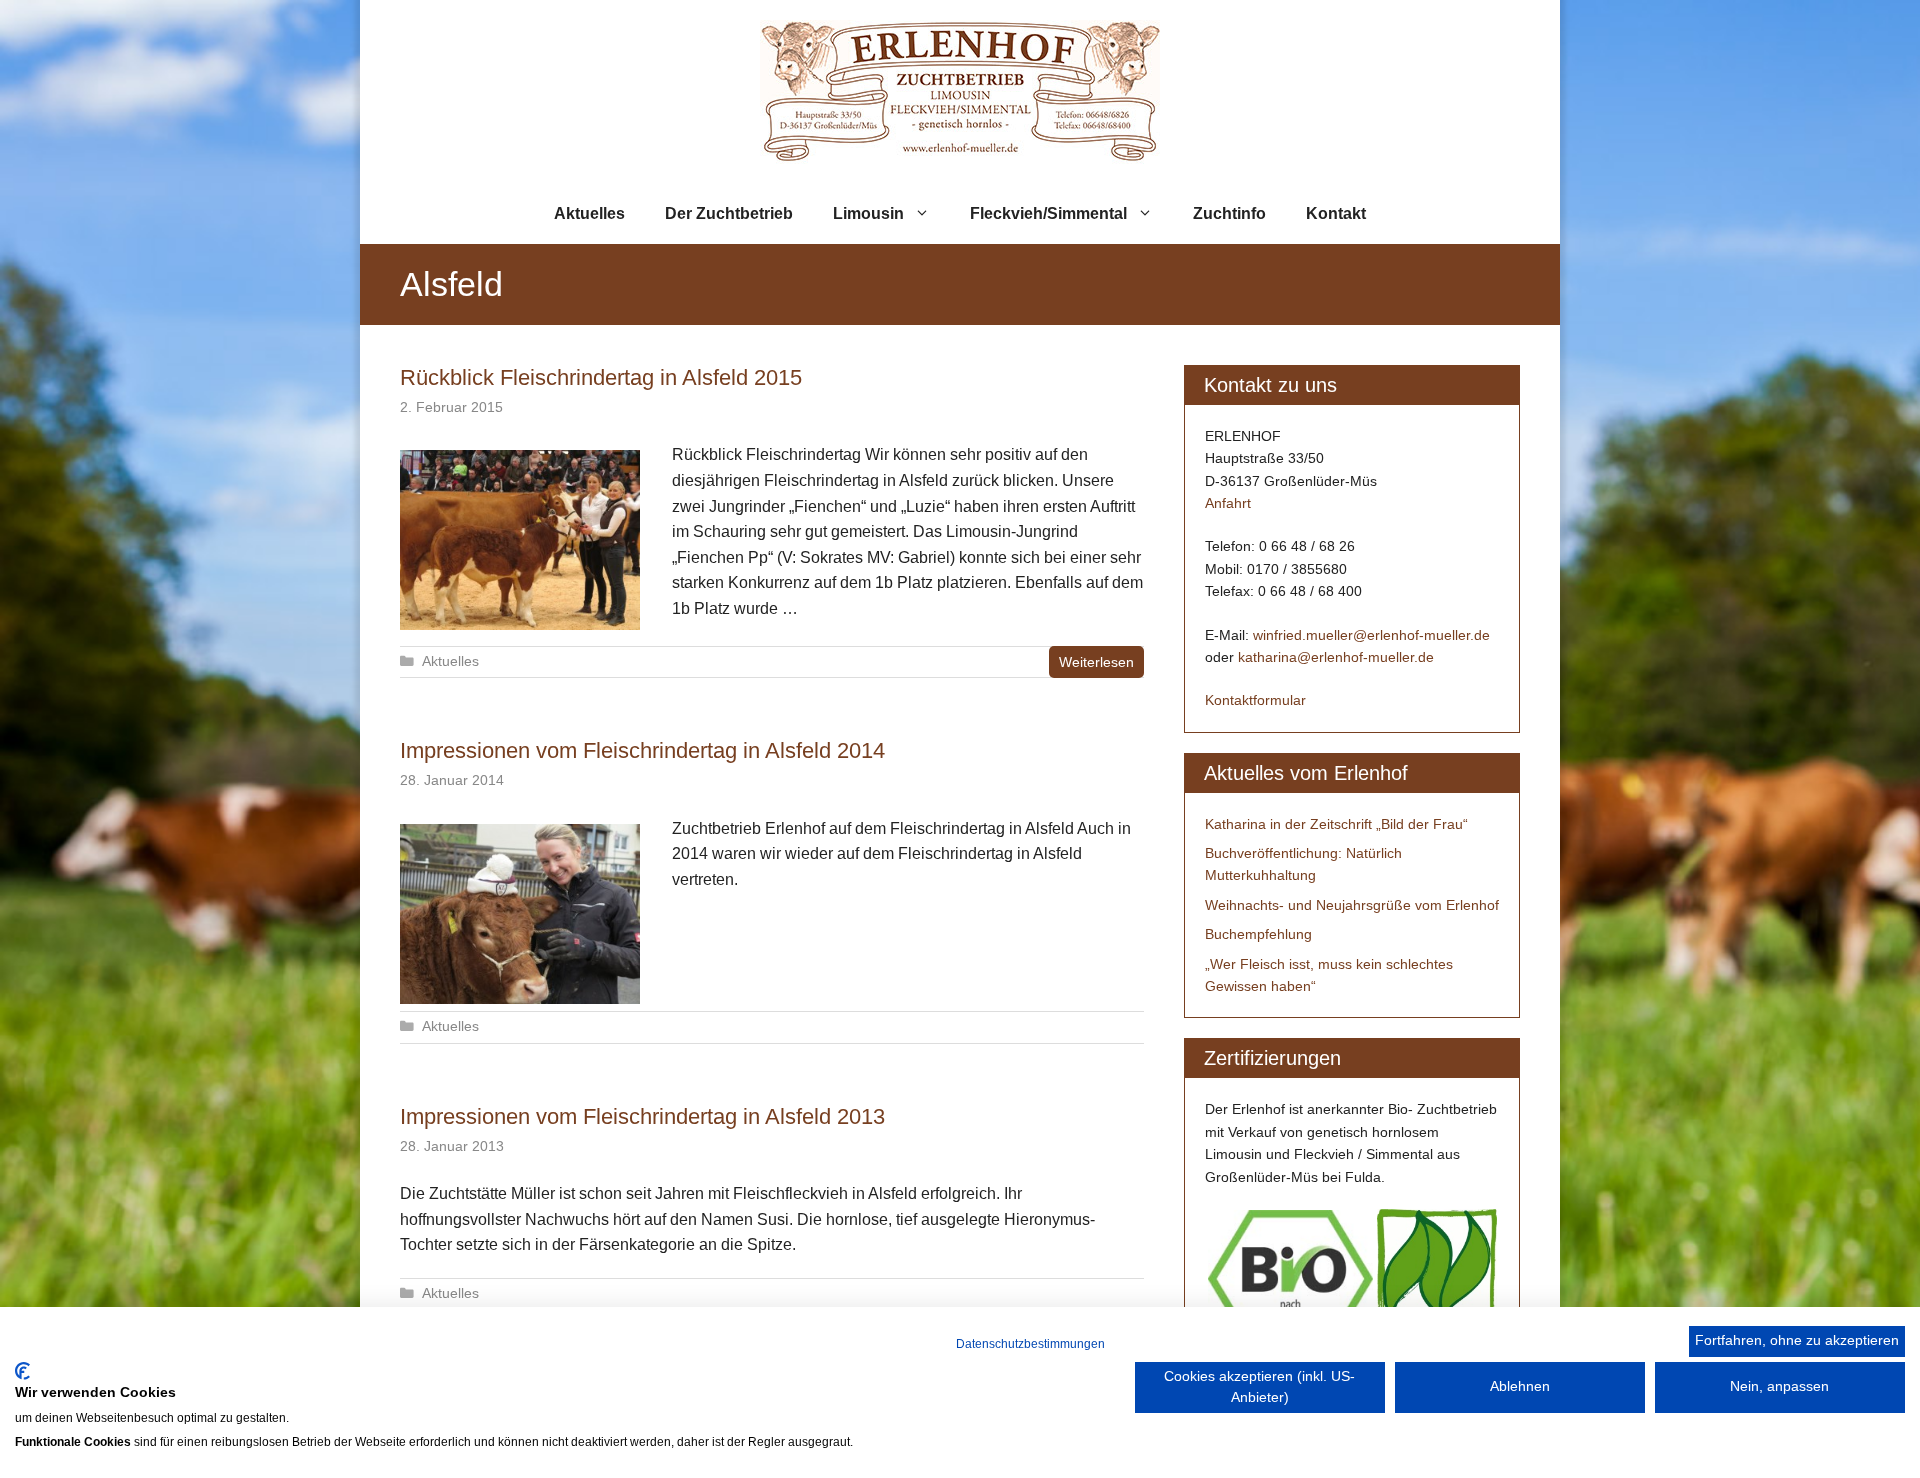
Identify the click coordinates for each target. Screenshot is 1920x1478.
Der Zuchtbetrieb (729, 213)
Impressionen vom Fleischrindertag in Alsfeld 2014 (642, 750)
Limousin (868, 213)
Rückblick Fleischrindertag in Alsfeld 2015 (601, 377)
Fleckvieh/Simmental (1048, 213)
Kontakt (1336, 213)
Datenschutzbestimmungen (1030, 1344)
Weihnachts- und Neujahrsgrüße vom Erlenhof (1352, 905)
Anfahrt (1228, 503)
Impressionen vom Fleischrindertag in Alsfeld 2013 (642, 1116)
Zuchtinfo (1229, 213)
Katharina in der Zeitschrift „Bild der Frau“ (1336, 824)
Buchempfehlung (1258, 934)
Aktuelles (589, 213)
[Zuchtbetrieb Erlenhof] (960, 90)
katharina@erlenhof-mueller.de (1336, 657)
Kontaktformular (1255, 700)
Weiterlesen (1096, 662)
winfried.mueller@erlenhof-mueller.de (1371, 635)
